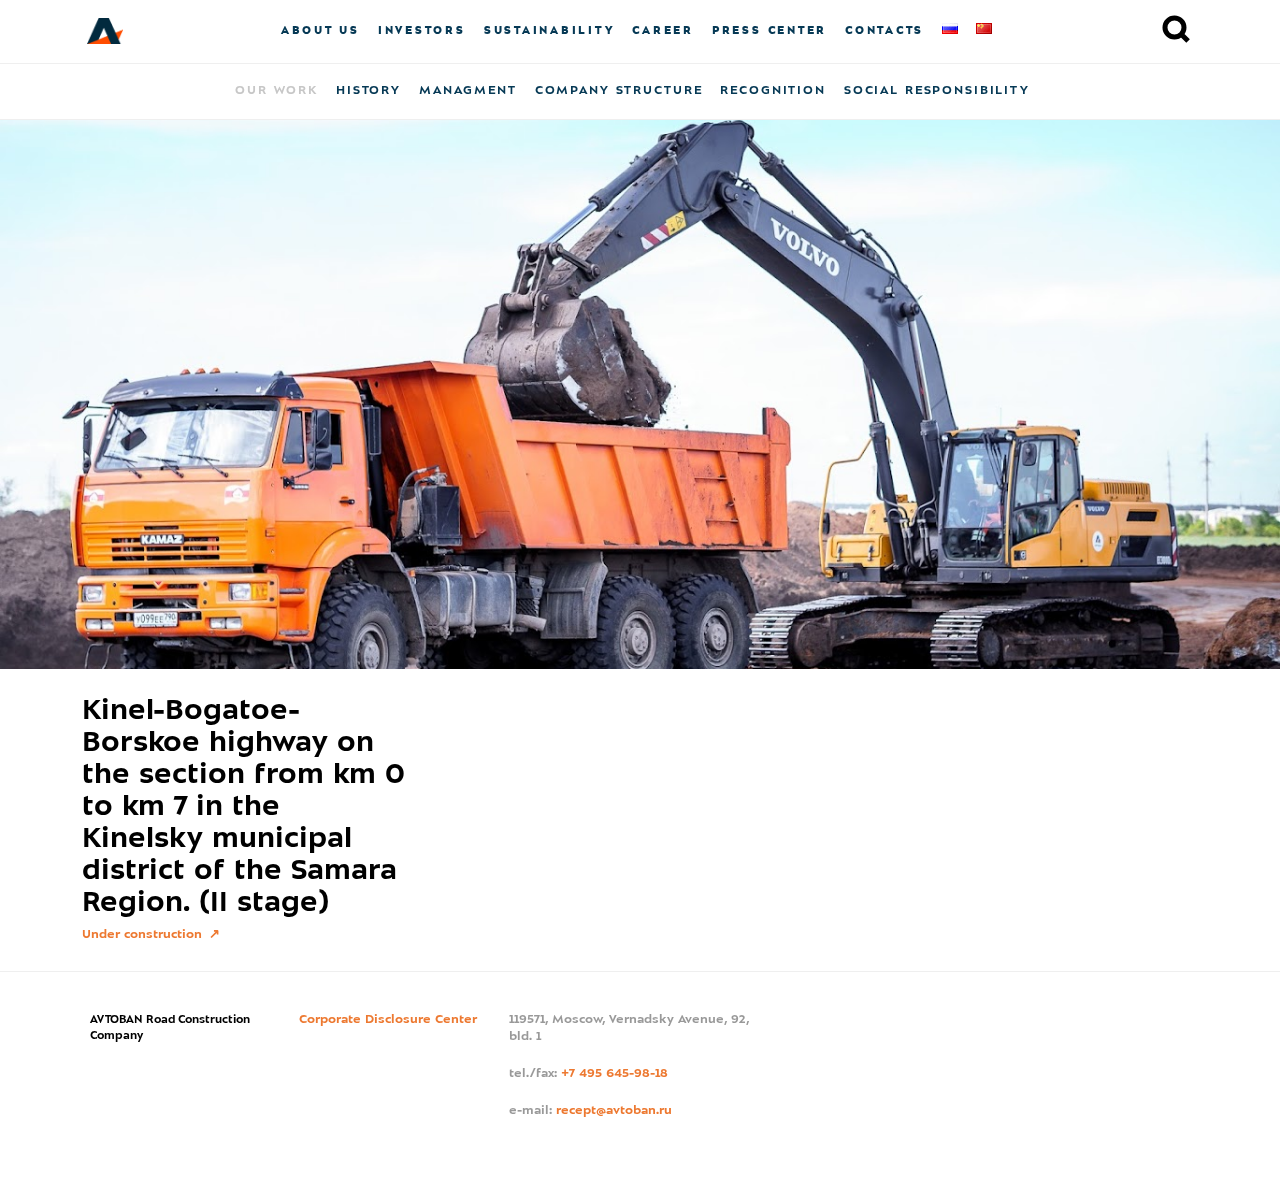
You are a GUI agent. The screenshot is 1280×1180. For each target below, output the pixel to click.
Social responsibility (937, 91)
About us (320, 30)
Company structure (619, 91)
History (368, 91)
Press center (769, 30)
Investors (422, 30)
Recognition (772, 91)
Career (663, 30)
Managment (468, 91)
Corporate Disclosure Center (388, 1020)
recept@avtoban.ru (614, 1111)
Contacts (884, 30)
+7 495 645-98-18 (614, 1074)
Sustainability (549, 30)
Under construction (144, 935)
